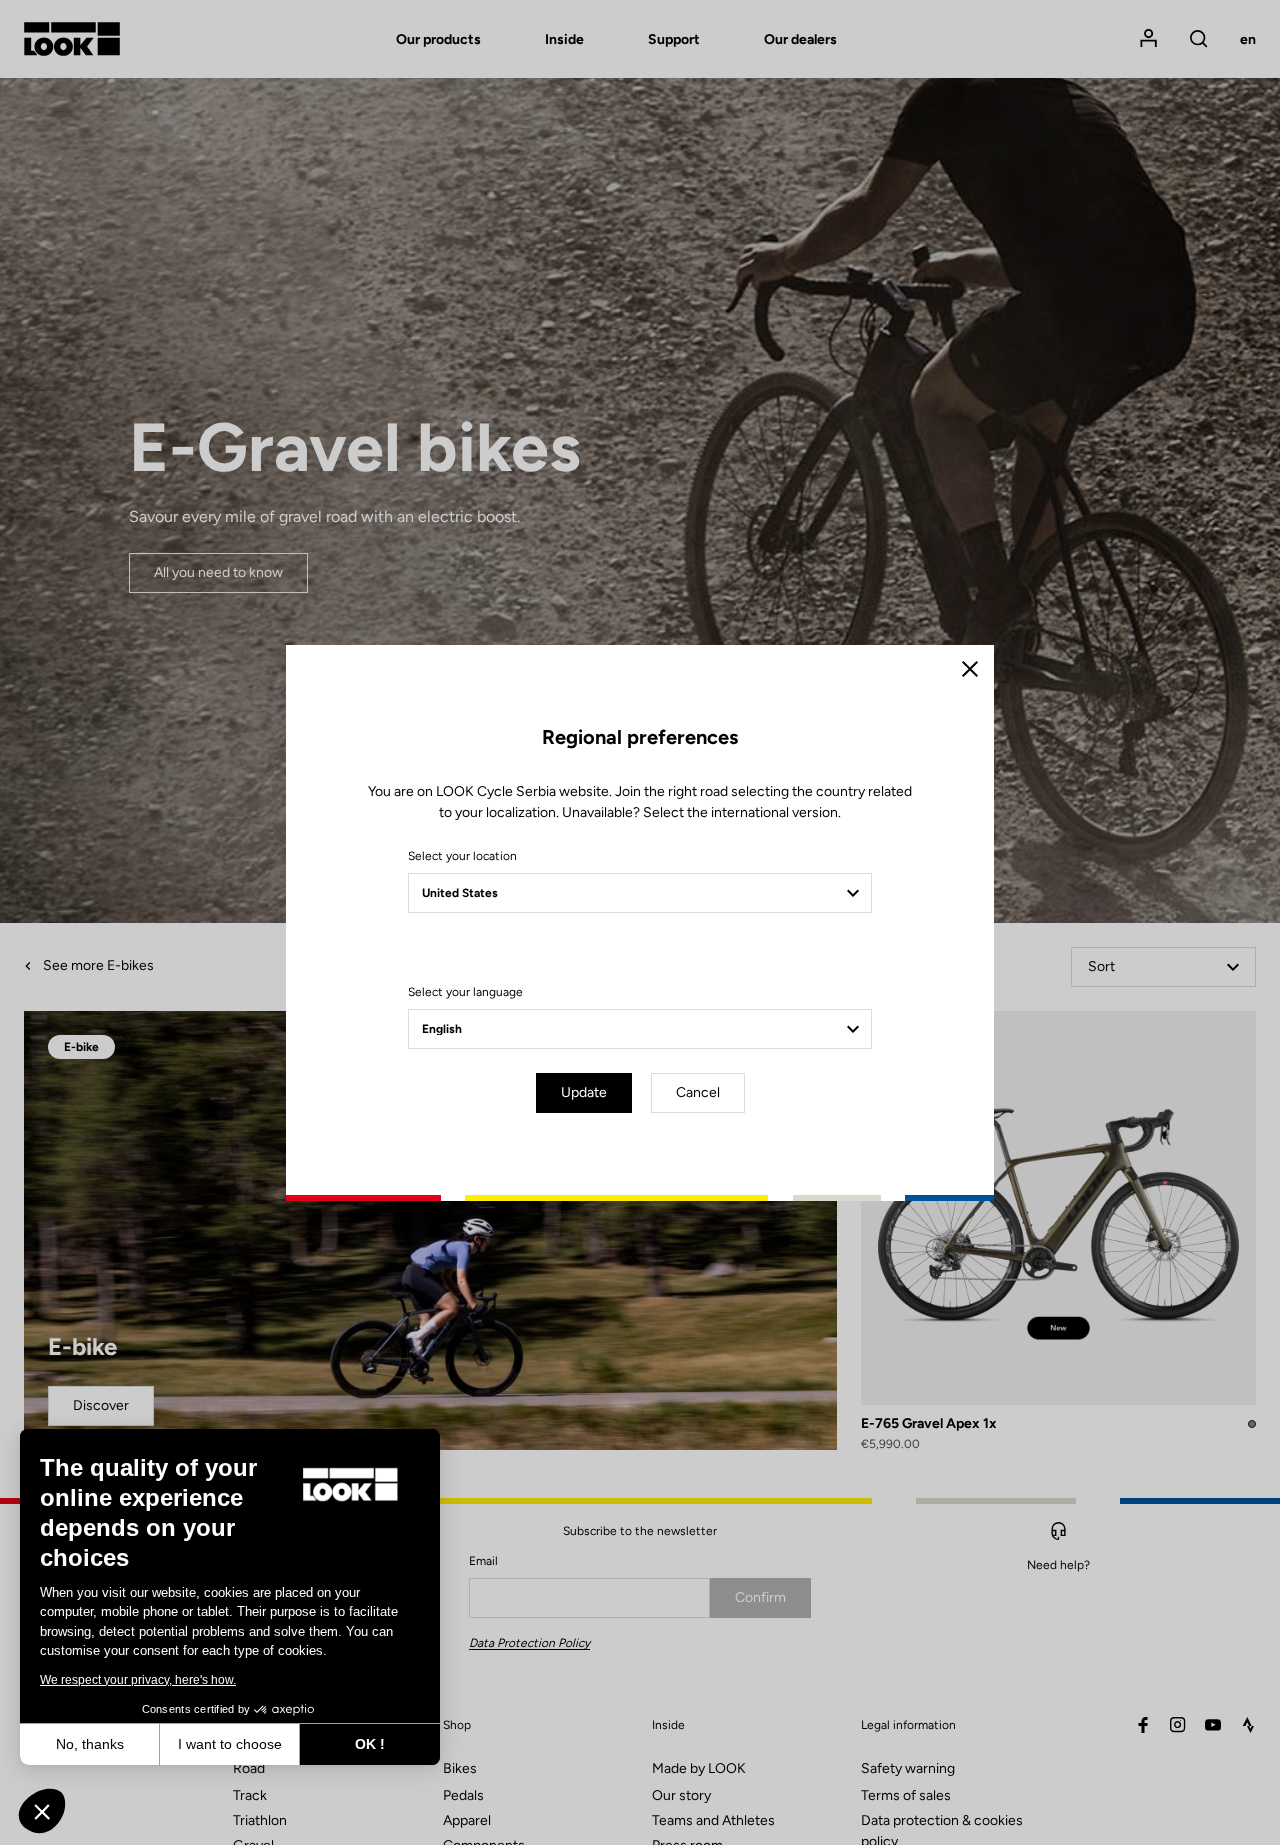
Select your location (462, 856)
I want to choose (230, 1744)
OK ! (370, 1744)
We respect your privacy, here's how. (138, 1680)
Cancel (698, 1092)
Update (584, 1092)
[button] (42, 1811)
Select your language (465, 992)
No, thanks (90, 1744)
